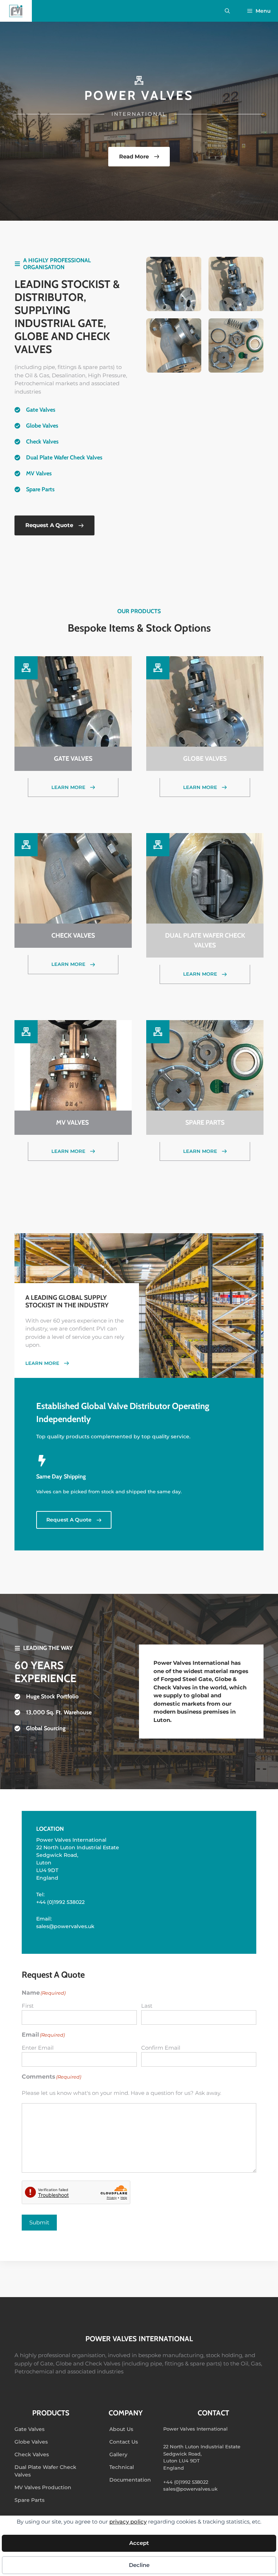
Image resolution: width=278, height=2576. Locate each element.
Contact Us (124, 2442)
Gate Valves (41, 410)
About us (121, 2429)
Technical (122, 2467)
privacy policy (128, 2522)
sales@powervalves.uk (65, 1926)
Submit (39, 2222)
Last (147, 2006)
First (28, 2006)
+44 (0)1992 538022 (60, 1902)
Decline (139, 2565)
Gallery (118, 2454)
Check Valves (42, 442)
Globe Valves (42, 426)
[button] (227, 11)
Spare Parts (40, 489)
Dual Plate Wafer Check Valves (64, 457)
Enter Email (38, 2048)
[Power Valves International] (16, 11)
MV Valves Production (43, 2487)
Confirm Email (161, 2048)
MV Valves (40, 473)
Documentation (130, 2480)
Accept (139, 2543)
